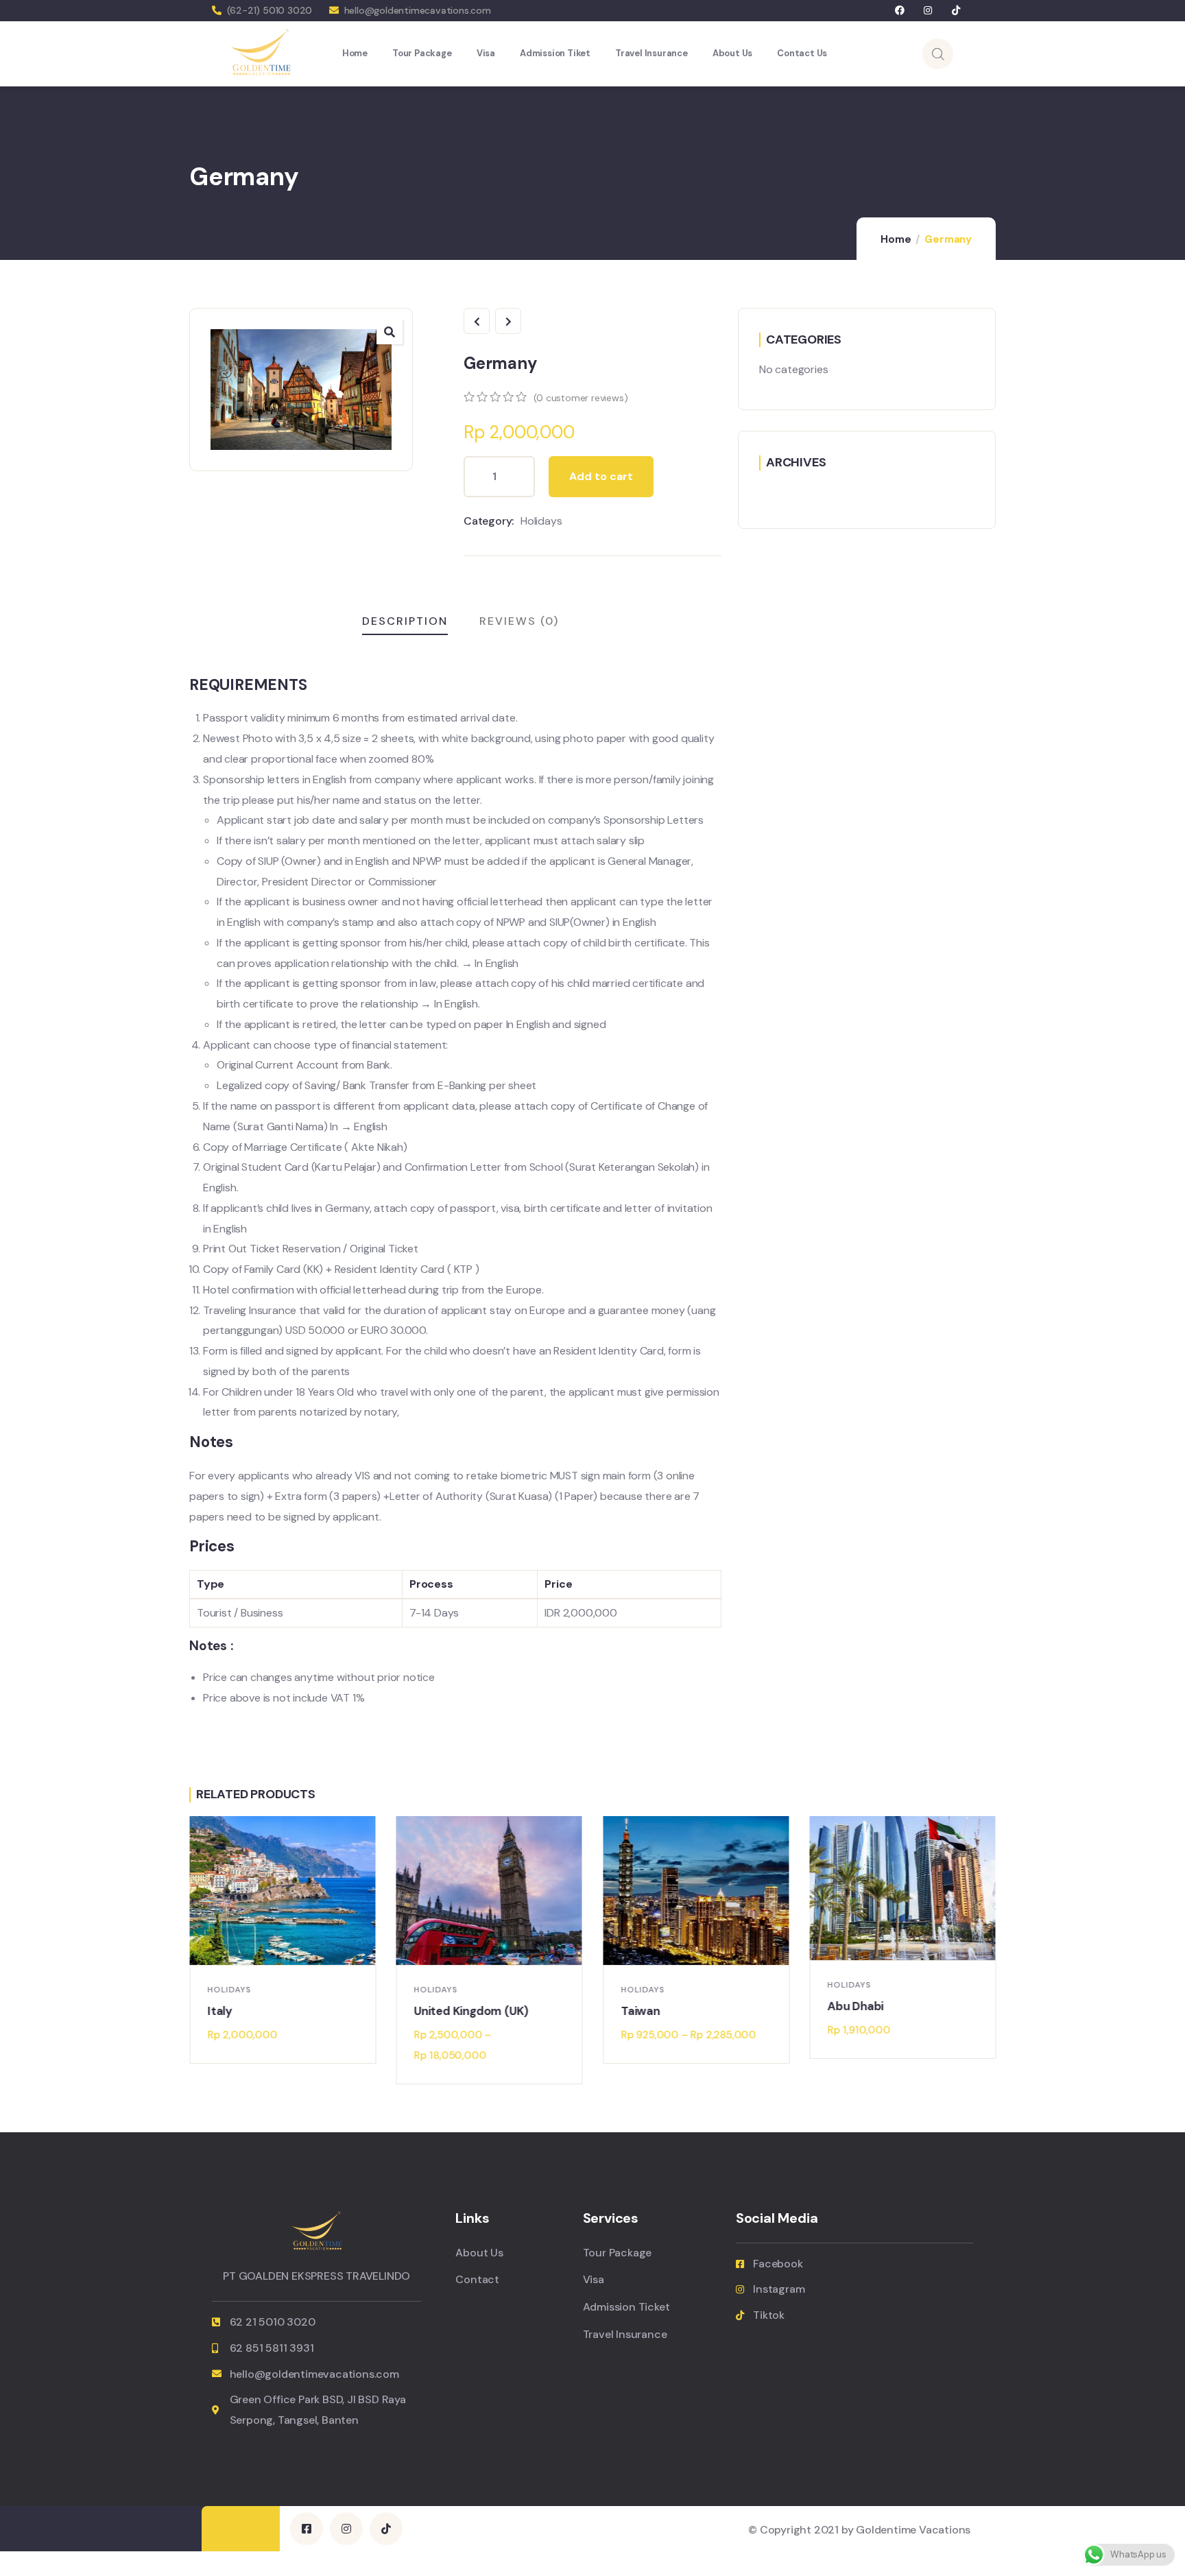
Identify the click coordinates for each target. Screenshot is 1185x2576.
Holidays (541, 521)
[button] (996, 1951)
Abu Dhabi (856, 2006)
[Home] (261, 53)
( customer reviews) (580, 398)
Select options (496, 1951)
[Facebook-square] (307, 2529)
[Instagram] (928, 11)
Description (405, 621)
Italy (219, 2011)
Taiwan (640, 2011)
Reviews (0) (519, 621)
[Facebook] (900, 11)
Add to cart (601, 476)
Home (896, 239)
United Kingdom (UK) (471, 2011)
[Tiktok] (956, 11)
